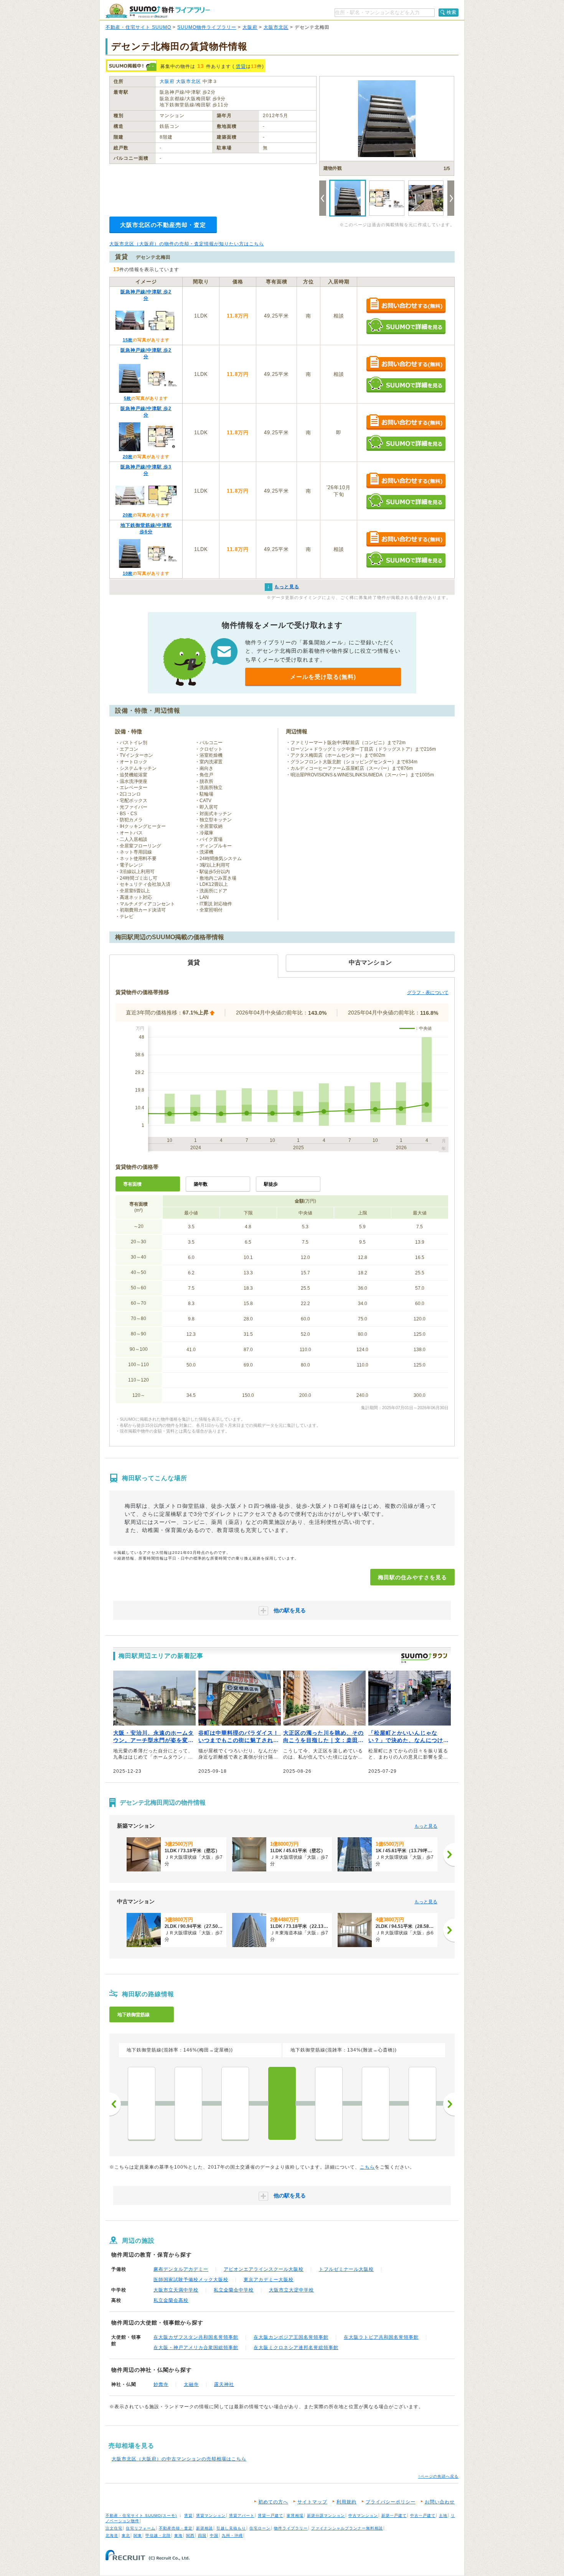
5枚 (128, 398)
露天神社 (224, 2384)
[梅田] (282, 2103)
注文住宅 (114, 2528)
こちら (367, 2167)
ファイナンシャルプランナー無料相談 (347, 2528)
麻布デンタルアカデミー (181, 2269)
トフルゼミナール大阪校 (346, 2269)
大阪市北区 (276, 27)
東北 (126, 2535)
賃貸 (241, 66)
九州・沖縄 (232, 2535)
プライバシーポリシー (391, 2502)
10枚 (128, 573)
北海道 (112, 2535)
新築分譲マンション (326, 2516)
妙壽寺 (161, 2384)
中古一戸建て (423, 2516)
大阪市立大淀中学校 (291, 2290)
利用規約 (346, 2502)
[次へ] (449, 1855)
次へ (449, 2104)
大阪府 (250, 27)
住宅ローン (260, 2528)
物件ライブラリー (291, 2528)
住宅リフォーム (141, 2528)
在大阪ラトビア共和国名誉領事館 (381, 2337)
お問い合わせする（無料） (406, 306)
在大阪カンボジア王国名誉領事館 (291, 2337)
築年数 (201, 1184)
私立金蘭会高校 (171, 2300)
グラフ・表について (428, 993)
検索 (452, 12)
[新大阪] (142, 2103)
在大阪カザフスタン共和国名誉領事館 (196, 2337)
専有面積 (132, 1184)
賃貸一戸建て (270, 2516)
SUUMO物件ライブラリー (207, 27)
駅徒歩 (271, 1184)
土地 (443, 2516)
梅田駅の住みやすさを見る (412, 1577)
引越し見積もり (231, 2528)
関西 (190, 2535)
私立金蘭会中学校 (234, 2290)
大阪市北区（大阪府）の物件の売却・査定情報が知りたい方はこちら (187, 244)
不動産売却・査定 (176, 2528)
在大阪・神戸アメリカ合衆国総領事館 (196, 2348)
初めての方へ (273, 2502)
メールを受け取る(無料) (323, 677)
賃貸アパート (242, 2516)
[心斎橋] (422, 2103)
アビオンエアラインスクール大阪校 (264, 2269)
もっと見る (426, 1826)
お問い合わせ (440, 2502)
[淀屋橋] (329, 2103)
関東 (138, 2535)
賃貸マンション (211, 2516)
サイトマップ (312, 2502)
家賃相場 (295, 2516)
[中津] (235, 2103)
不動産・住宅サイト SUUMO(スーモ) (141, 2516)
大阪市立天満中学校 (176, 2290)
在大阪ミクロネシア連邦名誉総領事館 (296, 2348)
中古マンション (363, 2516)
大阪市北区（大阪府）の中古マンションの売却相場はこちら (179, 2459)
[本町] (376, 2103)
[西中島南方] (188, 2103)
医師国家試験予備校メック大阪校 (191, 2280)
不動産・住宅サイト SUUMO (138, 27)
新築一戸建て (394, 2516)
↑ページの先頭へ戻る (438, 2476)
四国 (202, 2535)
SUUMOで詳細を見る (406, 326)
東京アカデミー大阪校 (269, 2280)
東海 (178, 2535)
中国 (214, 2535)
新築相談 (204, 2528)
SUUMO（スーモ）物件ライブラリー (158, 11)
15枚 (128, 340)
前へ (115, 2104)
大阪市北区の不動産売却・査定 (163, 225)
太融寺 (191, 2384)
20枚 (128, 457)
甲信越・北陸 (158, 2535)
